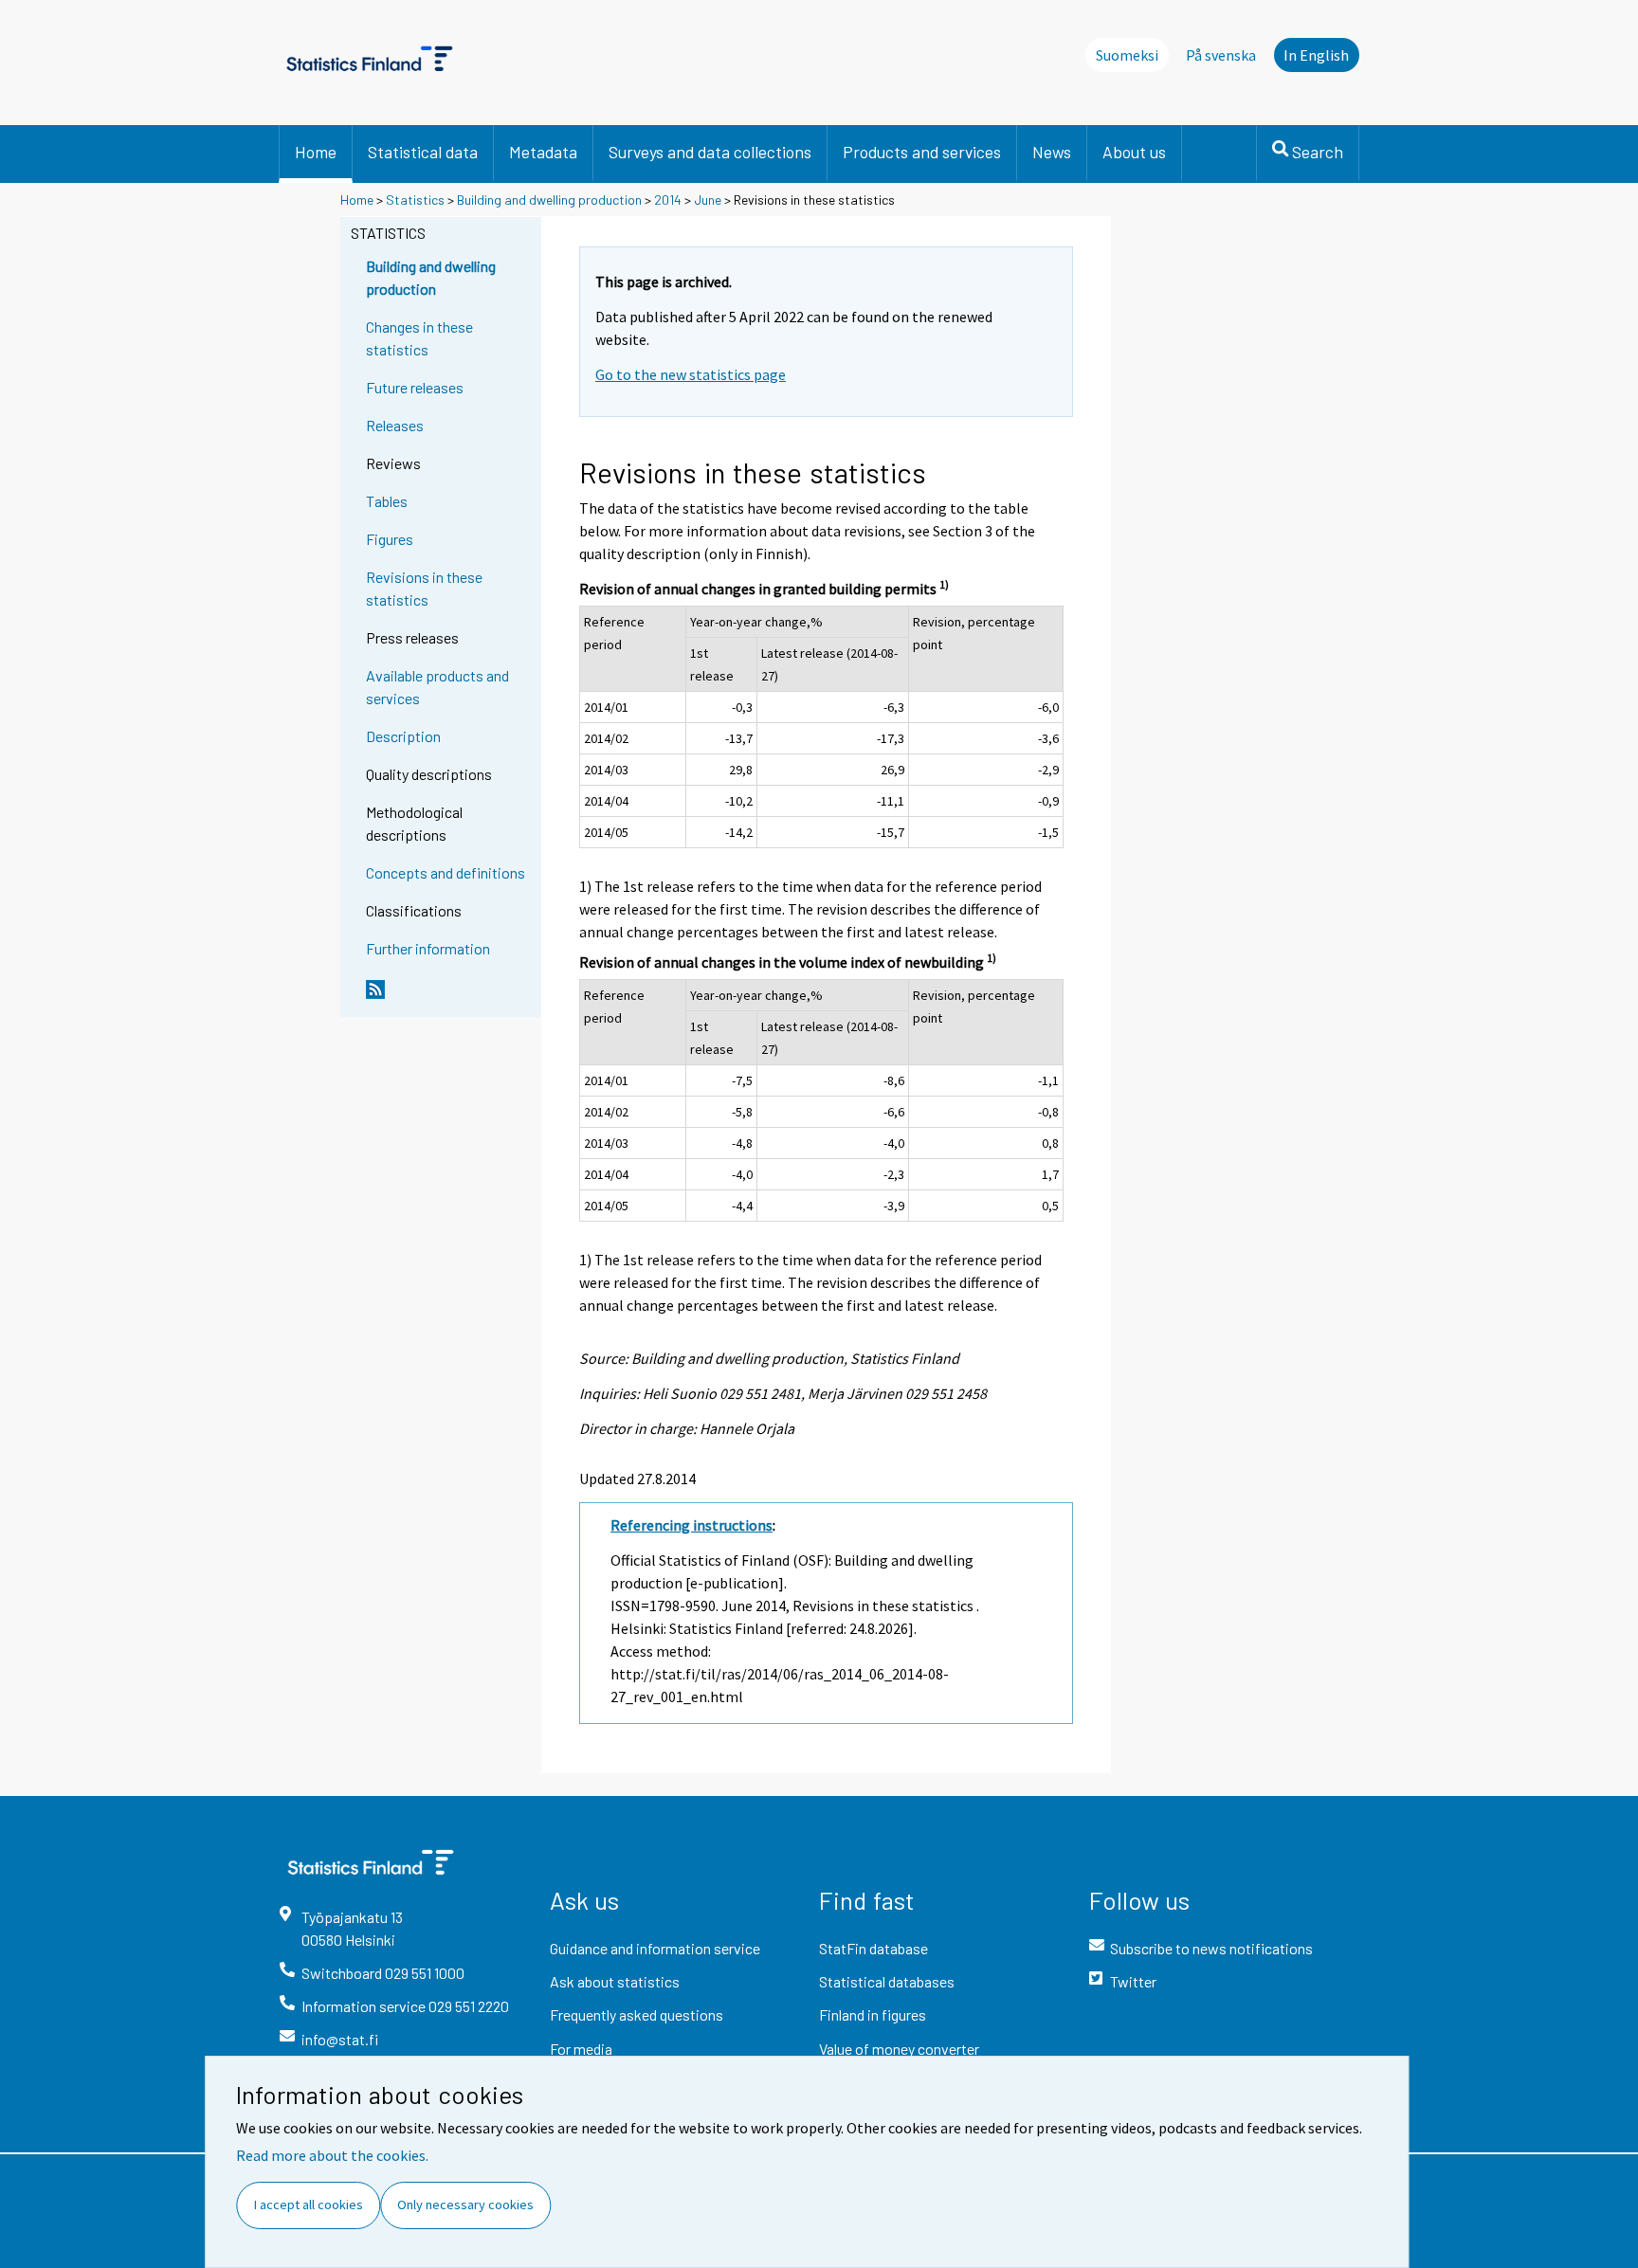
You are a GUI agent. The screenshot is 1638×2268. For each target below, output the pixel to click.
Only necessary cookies (465, 2204)
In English (1316, 55)
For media (581, 2049)
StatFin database (874, 1948)
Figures (390, 539)
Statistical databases (887, 1981)
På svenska (1221, 55)
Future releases (415, 387)
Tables (387, 501)
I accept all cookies (309, 2204)
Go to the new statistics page (691, 374)
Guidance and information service (655, 1948)
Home (316, 152)
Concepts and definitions (446, 872)
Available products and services (437, 687)
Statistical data (423, 152)
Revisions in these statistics (424, 588)
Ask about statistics (615, 1981)
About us (1134, 152)
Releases (395, 425)
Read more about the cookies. (332, 2155)
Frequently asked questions (637, 2014)
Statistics (415, 200)
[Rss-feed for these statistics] (449, 997)
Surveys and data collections (710, 152)
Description (403, 736)
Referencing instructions (692, 1525)
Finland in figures (873, 2014)
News (1052, 152)
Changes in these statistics (419, 338)
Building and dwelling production (549, 200)
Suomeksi (1127, 55)
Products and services (922, 152)
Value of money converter (899, 2049)
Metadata (543, 152)
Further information (428, 948)
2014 (668, 200)
